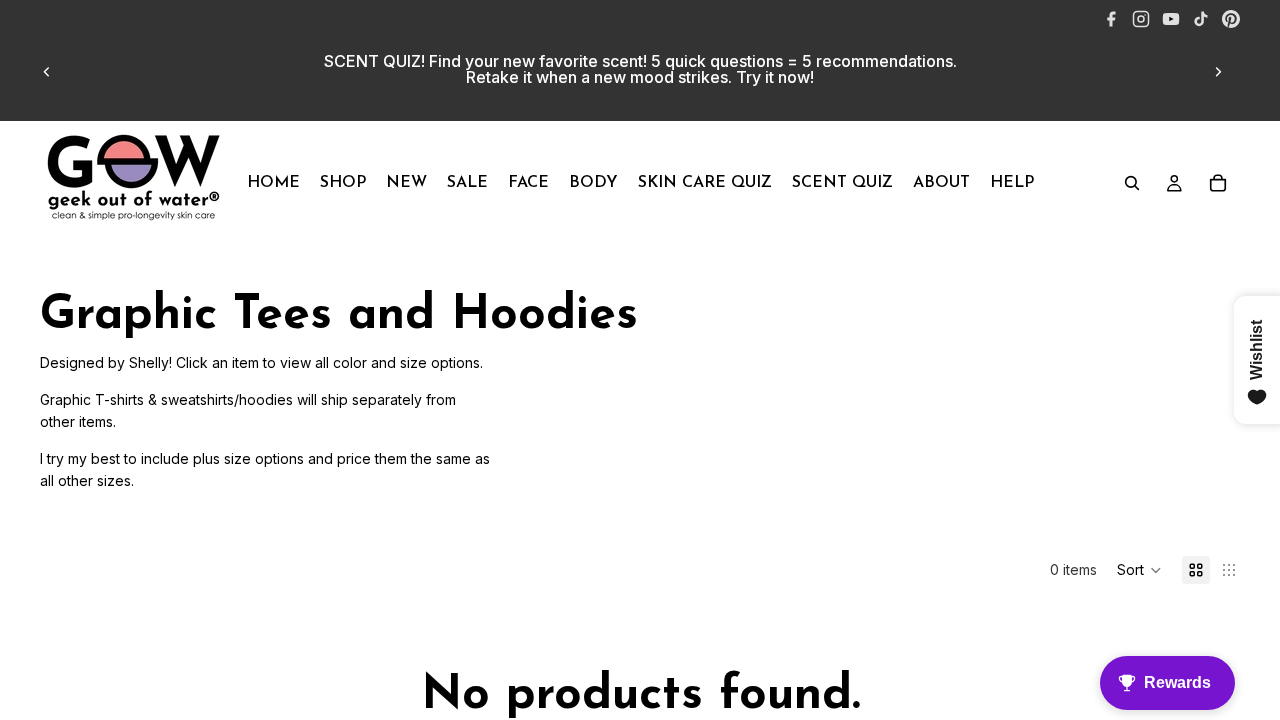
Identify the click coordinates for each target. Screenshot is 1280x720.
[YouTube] (1171, 19)
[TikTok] (1201, 19)
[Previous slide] (47, 72)
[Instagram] (1141, 19)
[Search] (1132, 183)
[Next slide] (1218, 72)
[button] (1139, 570)
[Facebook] (1111, 19)
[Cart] (1218, 183)
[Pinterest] (1231, 19)
